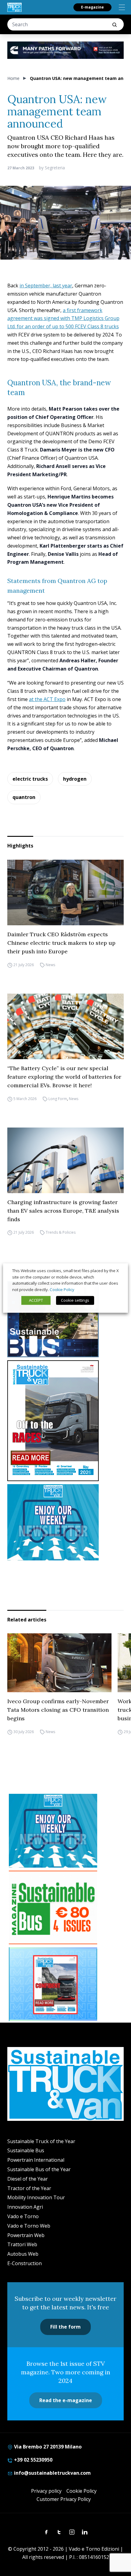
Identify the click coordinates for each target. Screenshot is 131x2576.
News (50, 965)
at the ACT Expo (47, 699)
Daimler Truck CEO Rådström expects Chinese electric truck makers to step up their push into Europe (61, 943)
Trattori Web (22, 2244)
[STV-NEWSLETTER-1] (65, 1522)
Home (13, 78)
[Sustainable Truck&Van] (14, 7)
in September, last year (46, 286)
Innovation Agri (25, 2207)
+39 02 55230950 (33, 2460)
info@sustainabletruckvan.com (52, 2473)
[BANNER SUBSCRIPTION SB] (53, 1908)
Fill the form (65, 2327)
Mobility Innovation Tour (36, 2197)
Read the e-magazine (66, 2400)
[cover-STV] (65, 1421)
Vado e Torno (23, 2216)
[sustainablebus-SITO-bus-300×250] (65, 1319)
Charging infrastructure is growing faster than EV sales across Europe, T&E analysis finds (63, 1211)
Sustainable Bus (26, 2150)
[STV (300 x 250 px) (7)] (53, 1984)
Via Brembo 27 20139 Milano (47, 2447)
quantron (24, 797)
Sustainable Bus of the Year (39, 2169)
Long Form (58, 1099)
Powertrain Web (26, 2235)
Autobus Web (23, 2254)
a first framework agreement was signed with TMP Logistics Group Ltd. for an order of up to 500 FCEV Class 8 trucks (63, 318)
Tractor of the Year (29, 2188)
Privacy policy (46, 2491)
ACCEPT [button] (36, 1300)
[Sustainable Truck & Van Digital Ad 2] (65, 50)
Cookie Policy (81, 2491)
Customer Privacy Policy (64, 2499)
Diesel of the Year (28, 2179)
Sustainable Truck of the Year (41, 2141)
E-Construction (25, 2263)
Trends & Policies (61, 1233)
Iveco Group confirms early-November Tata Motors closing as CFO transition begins (58, 1710)
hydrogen (75, 779)
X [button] (118, 1271)
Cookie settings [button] (75, 1300)
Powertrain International (36, 2160)
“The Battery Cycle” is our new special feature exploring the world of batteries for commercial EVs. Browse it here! (64, 1077)
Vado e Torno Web (29, 2226)
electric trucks (30, 779)
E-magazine (92, 7)
